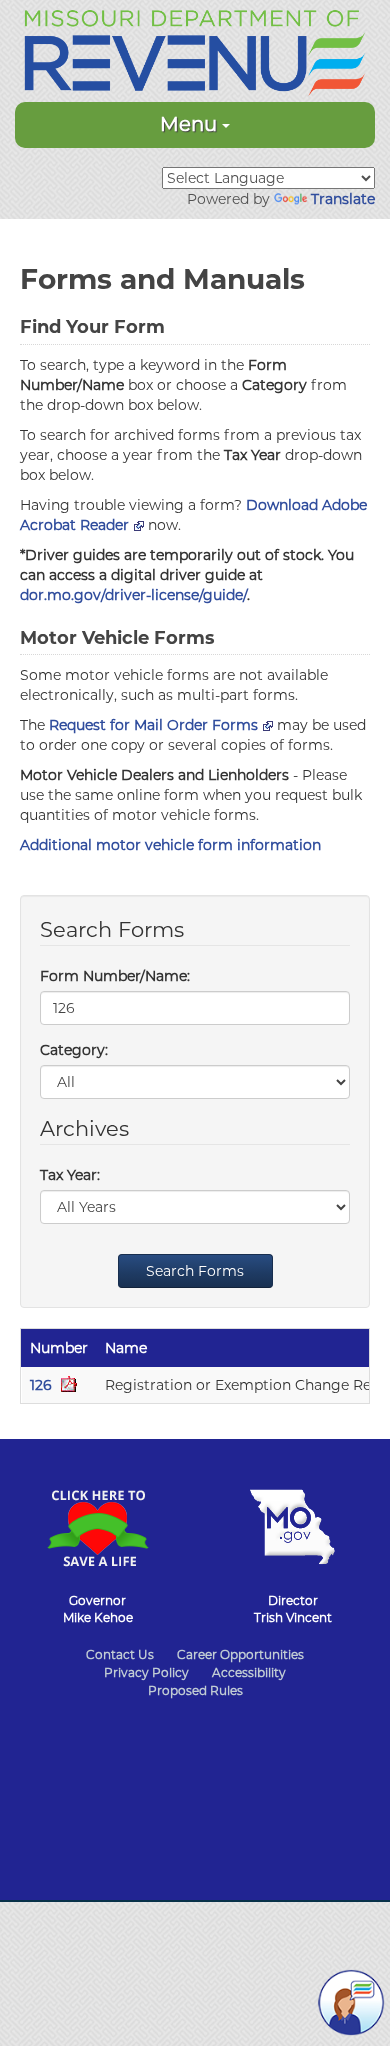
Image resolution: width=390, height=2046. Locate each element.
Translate (343, 199)
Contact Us (120, 1654)
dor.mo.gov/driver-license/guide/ (133, 595)
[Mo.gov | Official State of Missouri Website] (292, 1517)
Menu (191, 124)
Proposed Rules (195, 1690)
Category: (74, 1050)
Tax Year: (70, 1175)
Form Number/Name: (115, 976)
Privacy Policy (146, 1672)
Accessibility (249, 1672)
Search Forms (195, 1271)
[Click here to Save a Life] (97, 1518)
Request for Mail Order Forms (153, 725)
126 (43, 1385)
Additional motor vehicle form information (170, 845)
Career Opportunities (240, 1654)
